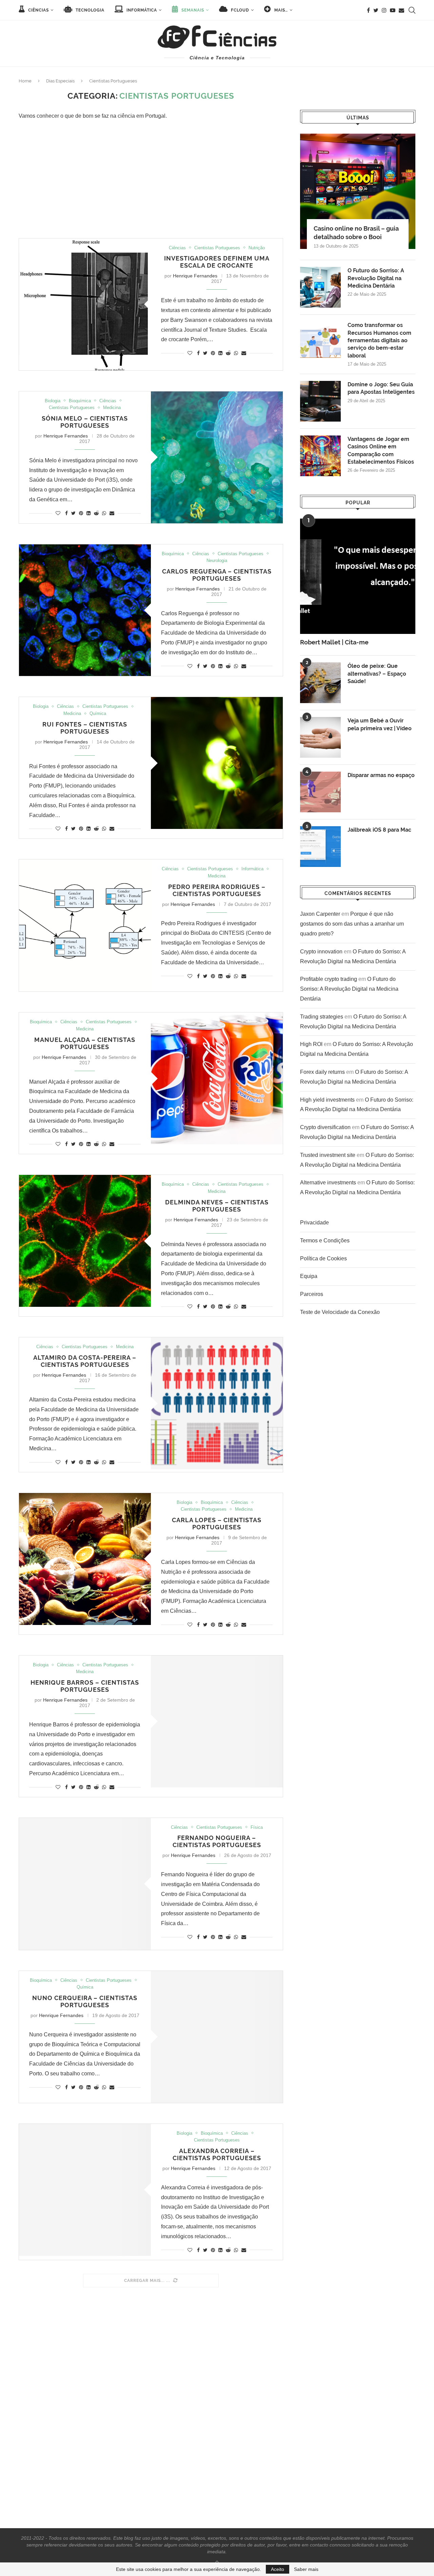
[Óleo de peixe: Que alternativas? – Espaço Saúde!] (320, 683)
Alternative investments (328, 1183)
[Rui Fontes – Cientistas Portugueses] (217, 763)
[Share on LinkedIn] (220, 353)
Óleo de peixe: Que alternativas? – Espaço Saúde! (377, 674)
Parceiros (312, 1294)
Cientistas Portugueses (217, 248)
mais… (280, 10)
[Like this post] (190, 353)
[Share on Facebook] (198, 353)
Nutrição (257, 248)
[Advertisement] (151, 180)
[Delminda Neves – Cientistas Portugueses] (85, 1241)
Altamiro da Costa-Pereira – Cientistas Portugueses (85, 1361)
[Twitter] (376, 10)
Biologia (53, 401)
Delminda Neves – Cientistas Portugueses (217, 1206)
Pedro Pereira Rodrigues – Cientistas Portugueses (217, 890)
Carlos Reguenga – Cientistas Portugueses (217, 575)
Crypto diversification (325, 1127)
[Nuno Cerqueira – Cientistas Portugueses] (217, 2037)
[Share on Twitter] (205, 353)
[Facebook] (368, 10)
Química (98, 713)
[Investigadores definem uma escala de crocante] (85, 304)
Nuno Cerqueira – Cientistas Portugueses (85, 2001)
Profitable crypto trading (329, 979)
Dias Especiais (60, 81)
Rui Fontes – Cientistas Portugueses (85, 728)
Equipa (309, 1276)
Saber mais (306, 2569)
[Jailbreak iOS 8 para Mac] (320, 847)
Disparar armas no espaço (381, 775)
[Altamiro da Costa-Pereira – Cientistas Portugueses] (217, 1403)
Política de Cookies (323, 1258)
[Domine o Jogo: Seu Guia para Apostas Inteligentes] (320, 401)
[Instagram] (384, 10)
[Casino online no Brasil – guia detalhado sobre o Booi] (358, 191)
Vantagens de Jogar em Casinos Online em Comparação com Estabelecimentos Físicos (381, 450)
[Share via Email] (244, 353)
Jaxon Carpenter (320, 914)
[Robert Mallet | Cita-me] (358, 576)
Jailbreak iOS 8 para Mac (379, 830)
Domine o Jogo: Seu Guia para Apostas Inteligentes (381, 388)
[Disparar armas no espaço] (320, 792)
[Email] (401, 10)
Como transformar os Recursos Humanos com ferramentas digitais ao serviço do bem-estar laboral (379, 340)
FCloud (239, 10)
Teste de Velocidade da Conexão (340, 1312)
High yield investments (327, 1100)
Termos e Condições (325, 1241)
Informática (141, 10)
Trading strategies (322, 1017)
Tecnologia (89, 10)
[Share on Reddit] (228, 353)
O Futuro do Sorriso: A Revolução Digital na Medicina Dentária (376, 278)
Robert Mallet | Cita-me (334, 642)
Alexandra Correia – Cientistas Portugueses (217, 2154)
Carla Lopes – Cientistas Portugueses (217, 1524)
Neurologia (217, 560)
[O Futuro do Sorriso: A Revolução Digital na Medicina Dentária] (320, 287)
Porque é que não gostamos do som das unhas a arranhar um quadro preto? (352, 924)
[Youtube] (393, 10)
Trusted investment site (328, 1155)
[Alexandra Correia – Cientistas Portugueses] (85, 2190)
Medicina (112, 408)
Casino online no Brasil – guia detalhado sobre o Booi (356, 233)
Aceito (278, 2569)
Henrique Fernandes (195, 276)
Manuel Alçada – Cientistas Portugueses (85, 1043)
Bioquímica (80, 401)
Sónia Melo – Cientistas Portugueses (85, 422)
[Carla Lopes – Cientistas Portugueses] (85, 1559)
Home (25, 81)
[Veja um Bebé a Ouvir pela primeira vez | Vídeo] (320, 737)
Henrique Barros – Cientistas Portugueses (85, 1686)
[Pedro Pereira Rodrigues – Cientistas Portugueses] (85, 925)
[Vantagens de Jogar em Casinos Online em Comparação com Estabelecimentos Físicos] (320, 456)
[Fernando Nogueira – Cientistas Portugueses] (85, 1884)
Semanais (192, 10)
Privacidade (314, 1223)
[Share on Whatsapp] (236, 353)
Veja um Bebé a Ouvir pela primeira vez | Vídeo (380, 724)
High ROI (311, 1044)
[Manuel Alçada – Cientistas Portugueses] (217, 1078)
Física (257, 1827)
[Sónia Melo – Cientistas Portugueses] (217, 457)
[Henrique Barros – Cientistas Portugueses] (217, 1721)
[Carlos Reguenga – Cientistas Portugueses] (85, 610)
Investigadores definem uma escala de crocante (217, 262)
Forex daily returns (322, 1072)
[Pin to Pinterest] (213, 353)
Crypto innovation (321, 952)
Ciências (38, 10)
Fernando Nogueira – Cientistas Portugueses (217, 1841)
